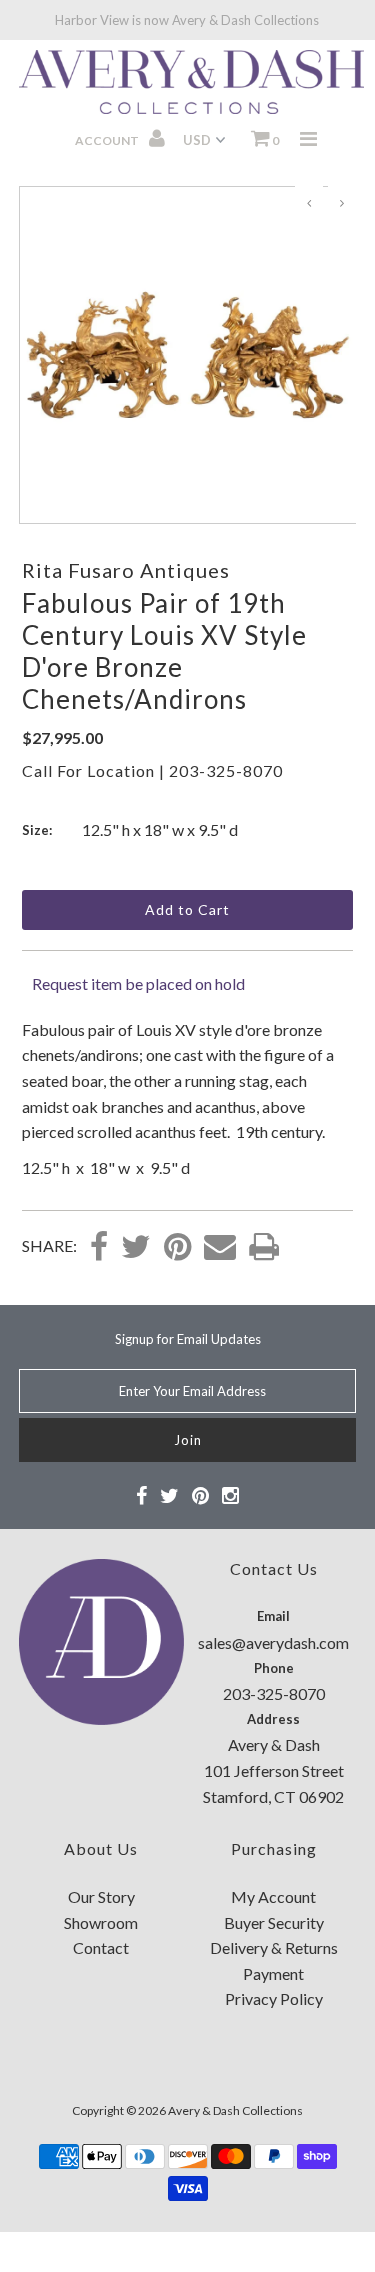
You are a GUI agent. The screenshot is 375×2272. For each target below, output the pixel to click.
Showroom (101, 1922)
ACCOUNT (108, 140)
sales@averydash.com (273, 1642)
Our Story (101, 1896)
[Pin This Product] (177, 1248)
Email (273, 1616)
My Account (273, 1896)
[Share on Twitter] (136, 1248)
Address (273, 1719)
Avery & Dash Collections (235, 2110)
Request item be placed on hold (138, 983)
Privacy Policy (274, 1998)
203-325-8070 (226, 770)
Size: (37, 830)
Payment (273, 1973)
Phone (274, 1668)
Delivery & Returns (274, 1947)
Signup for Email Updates (188, 1339)
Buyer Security (274, 1922)
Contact (101, 1947)
